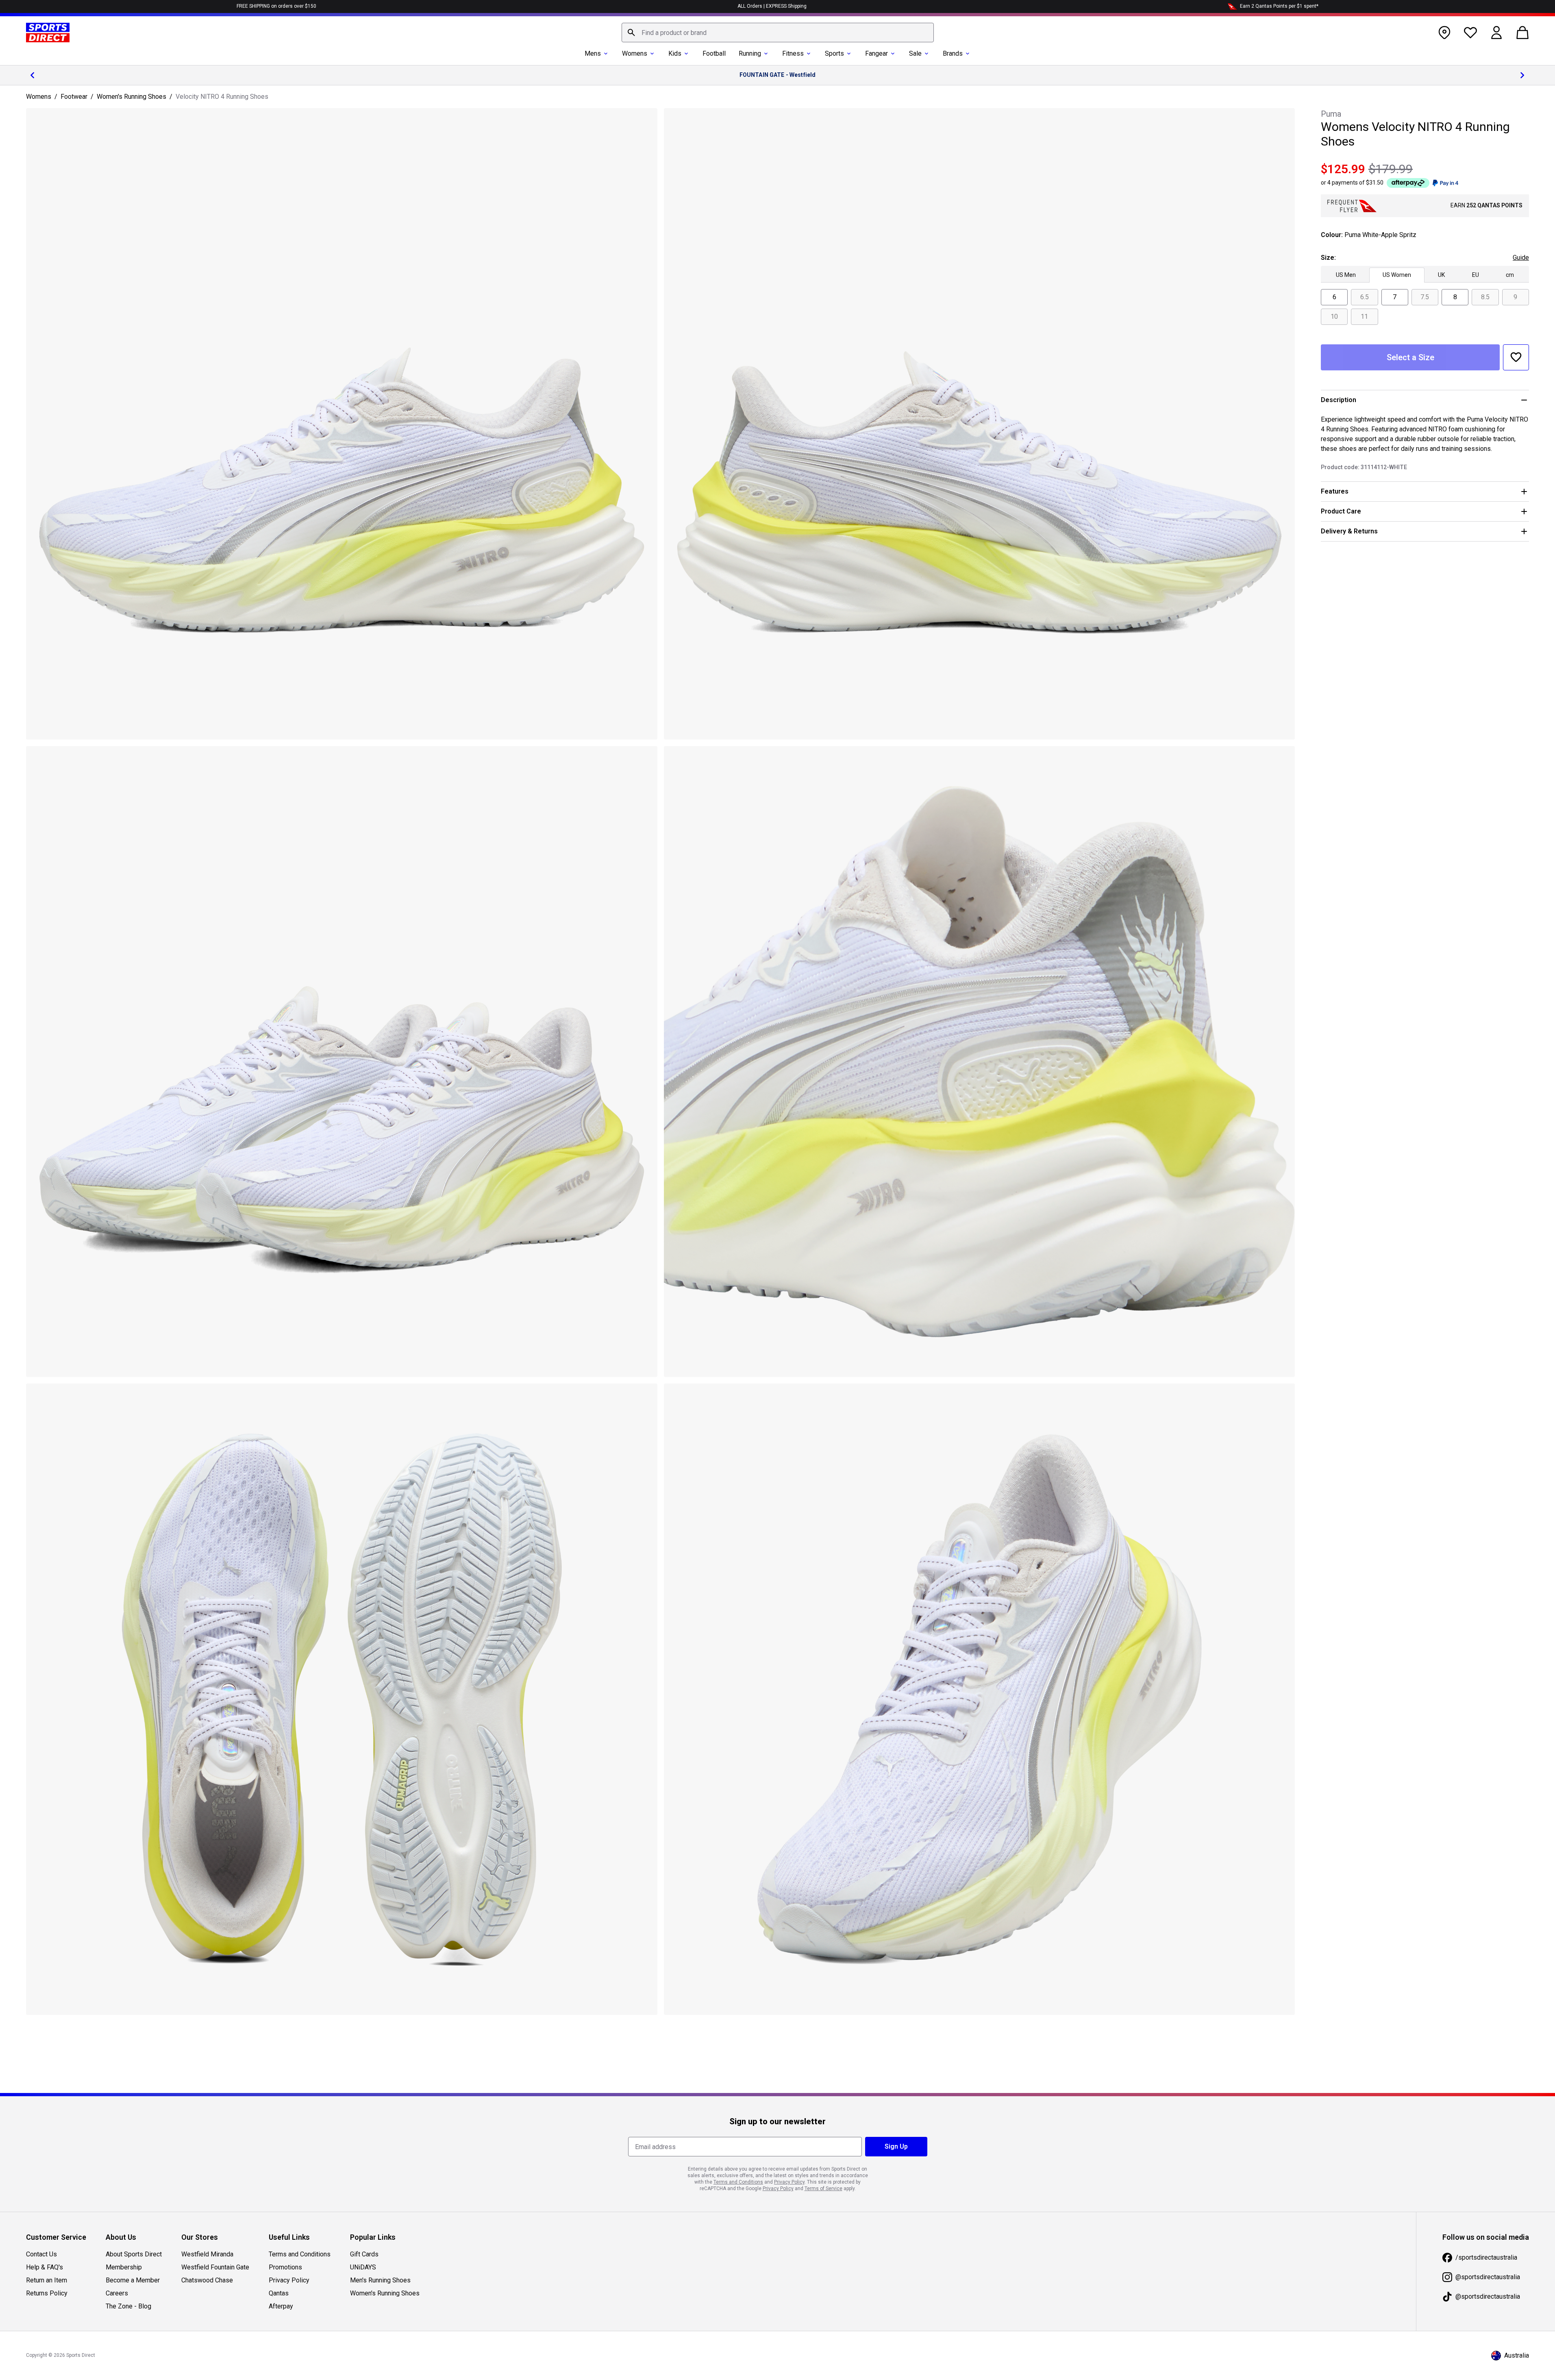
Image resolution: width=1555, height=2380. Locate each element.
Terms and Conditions (300, 2254)
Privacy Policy (289, 2280)
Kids (675, 53)
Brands (953, 53)
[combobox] (778, 33)
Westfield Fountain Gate (215, 2267)
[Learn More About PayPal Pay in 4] (1445, 183)
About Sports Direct (134, 2254)
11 (1364, 317)
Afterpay (281, 2306)
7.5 (1425, 297)
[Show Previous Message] (33, 75)
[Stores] (1444, 33)
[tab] (1346, 275)
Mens (593, 53)
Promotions (285, 2267)
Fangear (876, 53)
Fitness (793, 53)
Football (714, 53)
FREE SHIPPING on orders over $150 (276, 6)
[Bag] (1522, 33)
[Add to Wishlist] (1516, 357)
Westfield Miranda (207, 2254)
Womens (635, 53)
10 (1334, 317)
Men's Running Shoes (380, 2280)
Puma (1331, 114)
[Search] (631, 33)
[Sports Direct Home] (48, 33)
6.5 (1365, 297)
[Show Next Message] (1522, 75)
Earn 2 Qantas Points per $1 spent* (1279, 6)
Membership (124, 2267)
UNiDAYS (363, 2267)
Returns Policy (47, 2293)
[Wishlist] (1470, 33)
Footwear (74, 97)
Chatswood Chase (207, 2280)
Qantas (279, 2293)
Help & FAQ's (45, 2267)
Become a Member (133, 2280)
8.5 (1485, 297)
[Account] (1496, 33)
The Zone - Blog (128, 2306)
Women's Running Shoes (132, 97)
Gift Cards (364, 2254)
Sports (834, 53)
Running (750, 53)
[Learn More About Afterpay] (1408, 183)
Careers (117, 2293)
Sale (915, 53)
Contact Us (41, 2254)
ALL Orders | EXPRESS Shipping (772, 6)
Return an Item (47, 2280)
